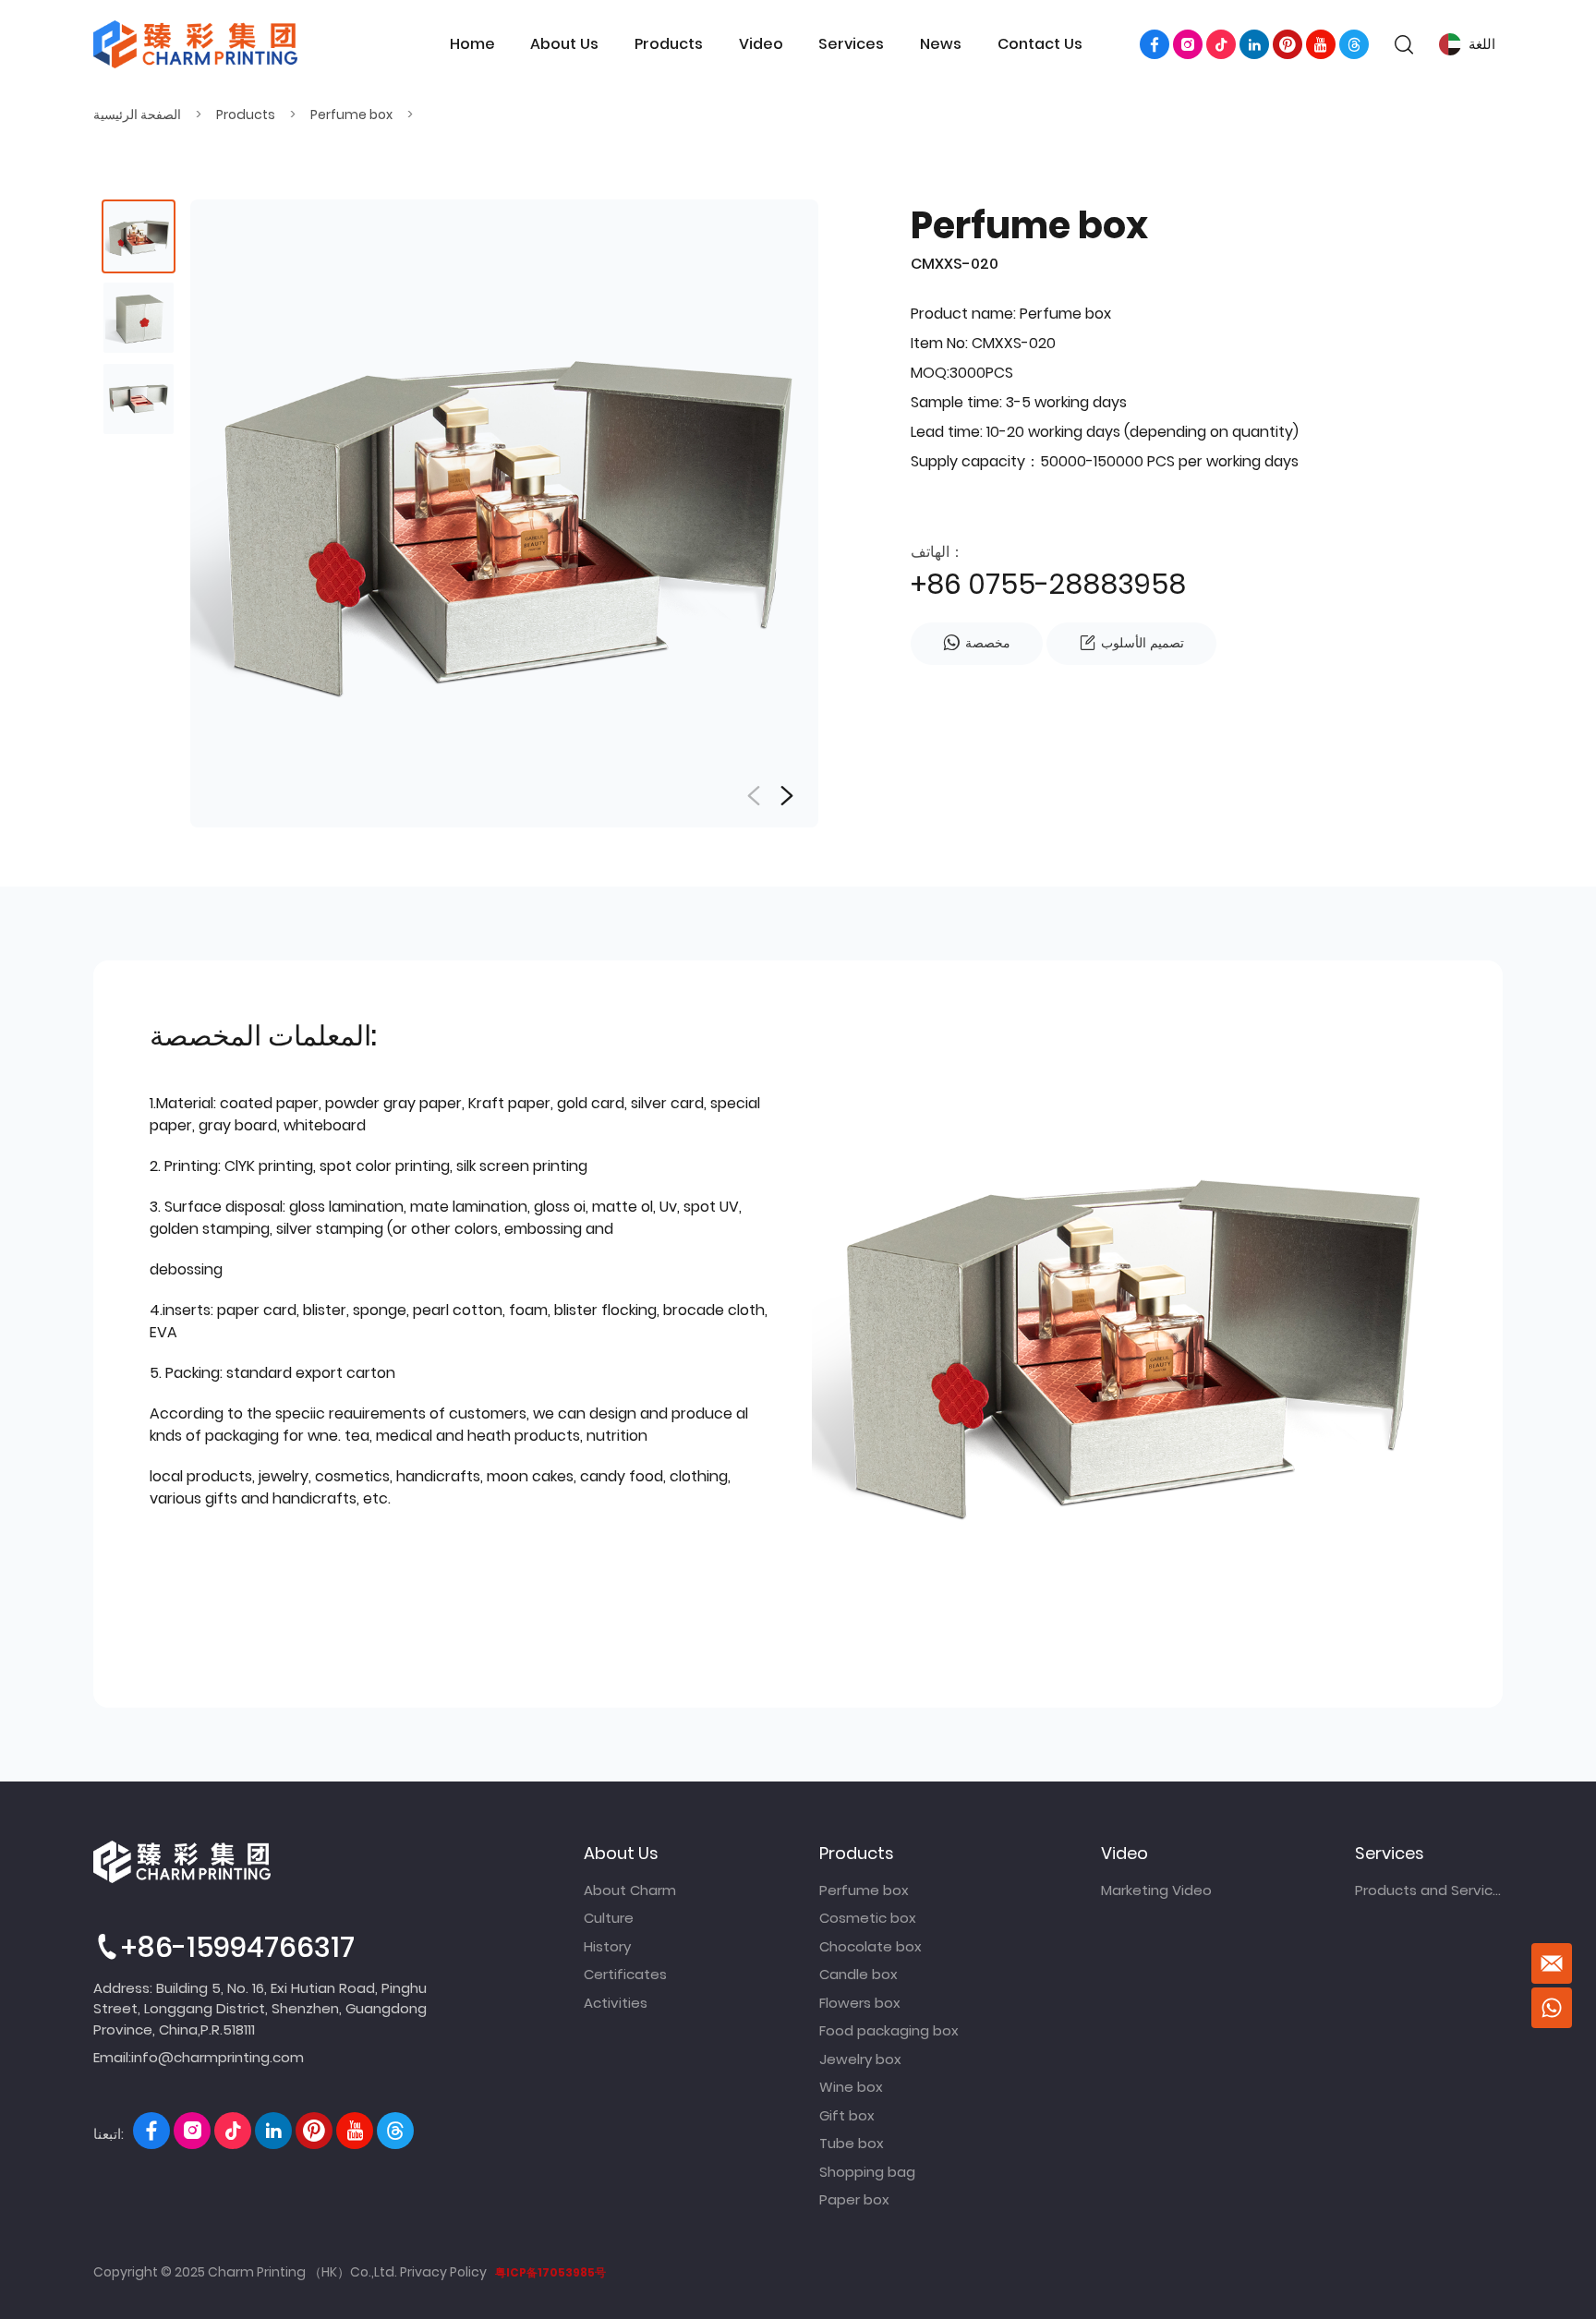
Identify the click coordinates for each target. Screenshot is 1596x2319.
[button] (787, 796)
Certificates (625, 1974)
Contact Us (1040, 44)
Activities (616, 2003)
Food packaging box (889, 2030)
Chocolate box (871, 1946)
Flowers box (860, 2003)
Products (669, 44)
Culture (609, 1918)
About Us (564, 44)
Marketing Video (1156, 1890)
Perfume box (351, 115)
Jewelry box (860, 2059)
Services (851, 44)
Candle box (858, 1974)
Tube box (852, 2143)
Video (761, 44)
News (941, 44)
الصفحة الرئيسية (137, 115)
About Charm (630, 1890)
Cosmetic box (868, 1918)
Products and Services (1429, 1890)
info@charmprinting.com (218, 2057)
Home (472, 44)
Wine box (851, 2087)
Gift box (847, 2115)
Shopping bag (867, 2172)
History (607, 1946)
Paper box (854, 2199)
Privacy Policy (443, 2272)
